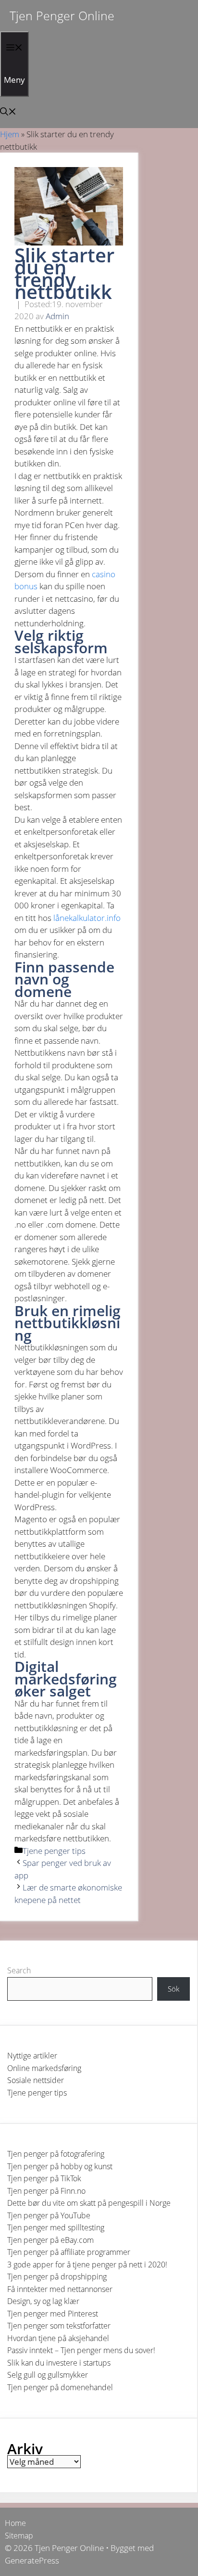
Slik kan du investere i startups (59, 2363)
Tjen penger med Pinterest (53, 2314)
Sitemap (19, 2536)
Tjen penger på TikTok (44, 2178)
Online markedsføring (44, 2068)
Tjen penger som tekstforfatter (59, 2326)
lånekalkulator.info (86, 918)
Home (15, 2523)
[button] (8, 112)
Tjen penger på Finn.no (46, 2191)
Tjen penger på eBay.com (50, 2240)
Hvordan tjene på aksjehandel (58, 2338)
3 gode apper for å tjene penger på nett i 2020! (87, 2265)
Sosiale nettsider (36, 2080)
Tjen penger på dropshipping (57, 2277)
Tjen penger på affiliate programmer (69, 2252)
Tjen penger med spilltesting (56, 2227)
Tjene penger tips (54, 1851)
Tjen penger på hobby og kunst (60, 2166)
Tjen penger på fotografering (56, 2154)
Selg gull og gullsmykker (48, 2375)
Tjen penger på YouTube (49, 2215)
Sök (173, 1989)
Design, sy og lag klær (43, 2301)
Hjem (10, 134)
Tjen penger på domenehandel (60, 2387)
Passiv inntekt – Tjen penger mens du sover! (81, 2350)
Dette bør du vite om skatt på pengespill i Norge (89, 2203)
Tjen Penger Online (62, 15)
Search (19, 1970)
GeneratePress (32, 2560)
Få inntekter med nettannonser (60, 2289)
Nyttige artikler (32, 2056)
